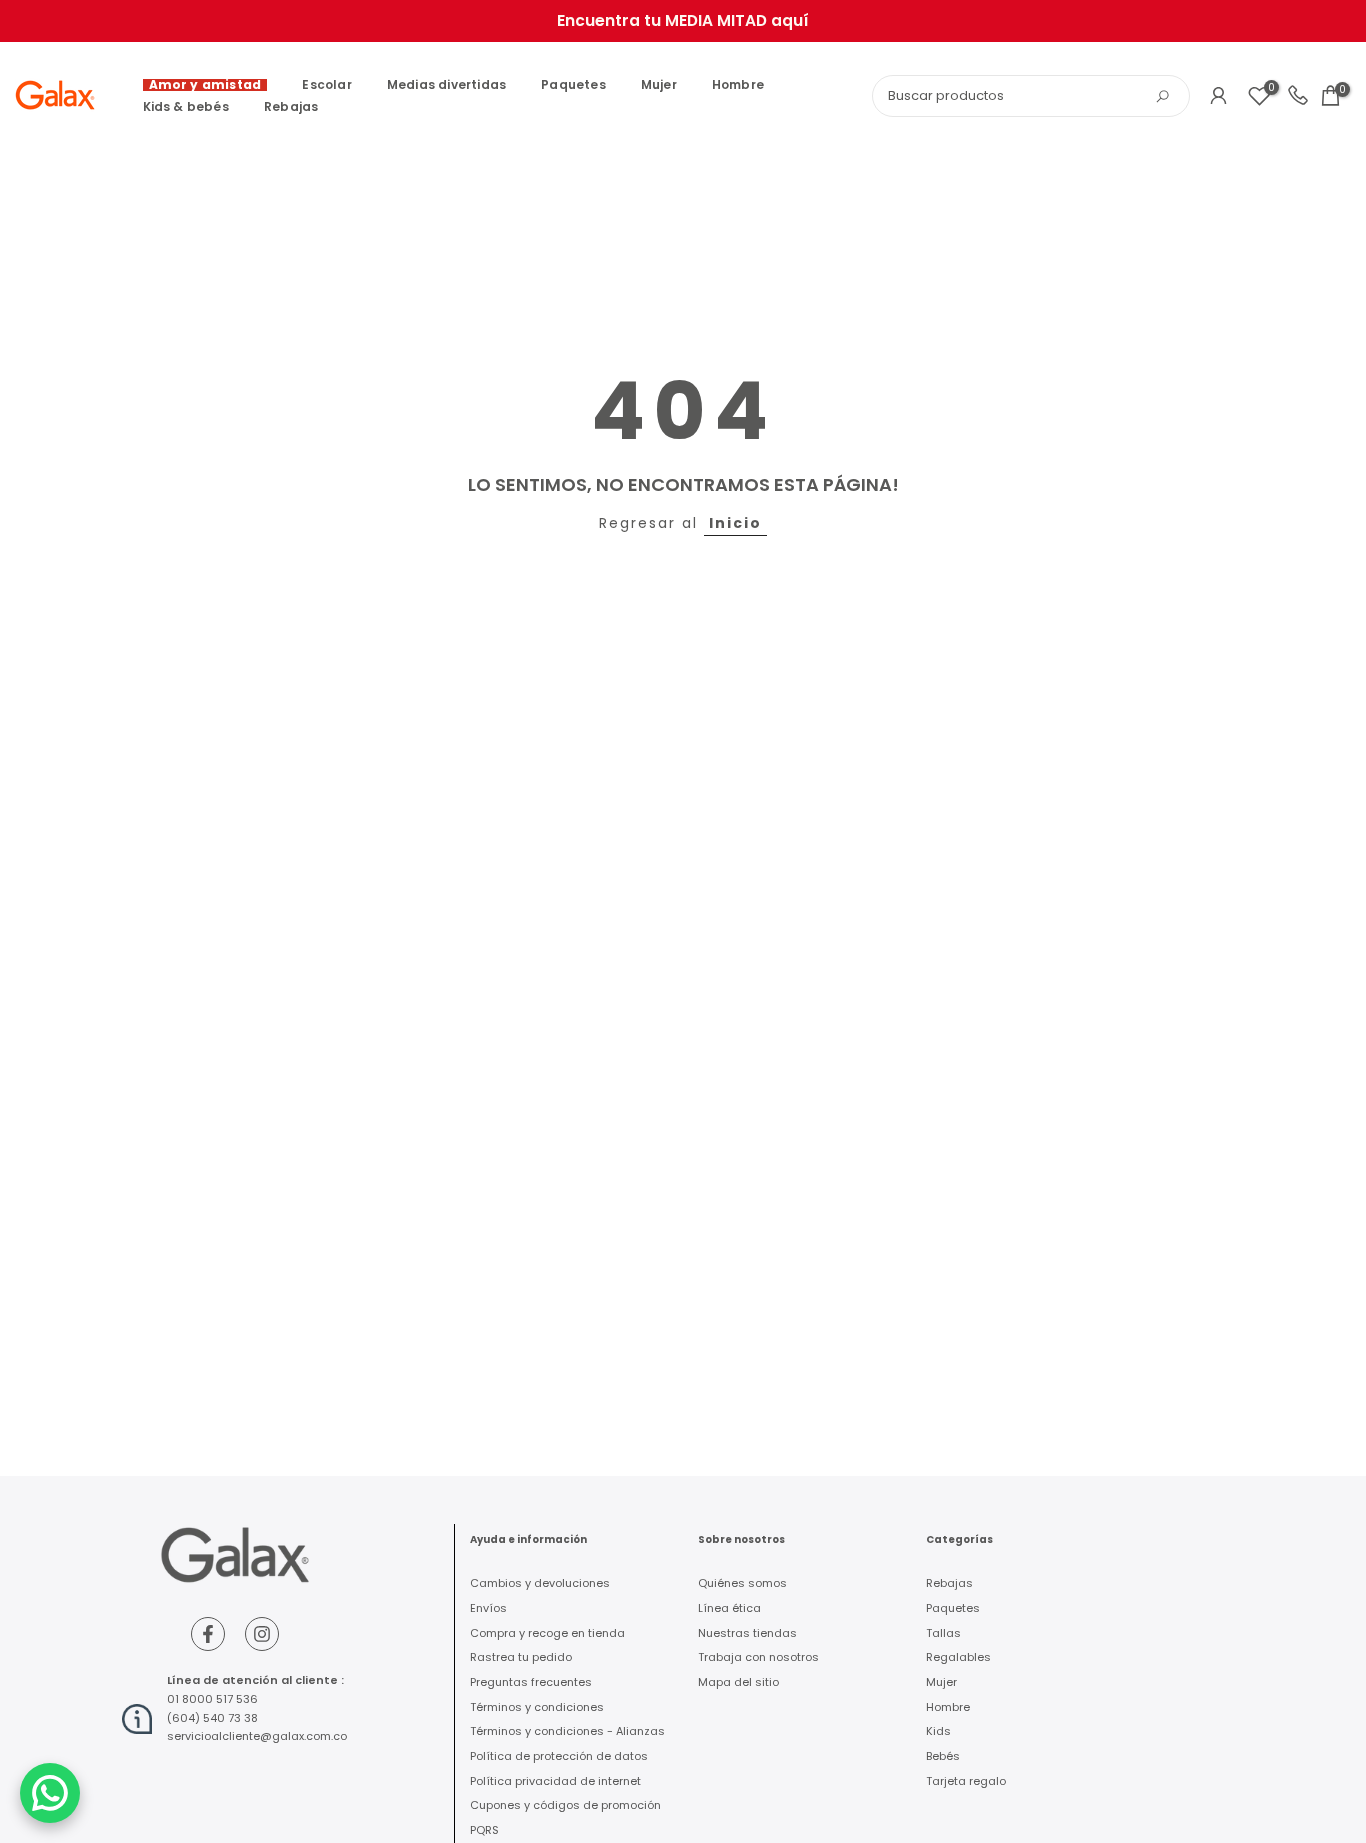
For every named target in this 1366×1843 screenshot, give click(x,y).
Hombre (738, 84)
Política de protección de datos (559, 1756)
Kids (938, 1731)
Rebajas (291, 106)
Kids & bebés (186, 106)
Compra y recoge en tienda (547, 1633)
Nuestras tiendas (747, 1633)
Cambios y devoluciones (540, 1583)
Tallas (943, 1633)
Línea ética (729, 1608)
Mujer (659, 84)
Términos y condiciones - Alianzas (567, 1731)
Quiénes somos (742, 1583)
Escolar (326, 84)
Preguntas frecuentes (531, 1682)
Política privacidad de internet (555, 1781)
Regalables (958, 1657)
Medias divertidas (446, 84)
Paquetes (573, 84)
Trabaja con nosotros (758, 1657)
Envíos (488, 1608)
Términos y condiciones (537, 1707)
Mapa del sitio (738, 1682)
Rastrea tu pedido (521, 1657)
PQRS (484, 1830)
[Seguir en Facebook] (208, 1634)
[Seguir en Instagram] (262, 1634)
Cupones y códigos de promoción (565, 1805)
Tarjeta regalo (966, 1781)
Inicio (735, 523)
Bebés (943, 1756)
